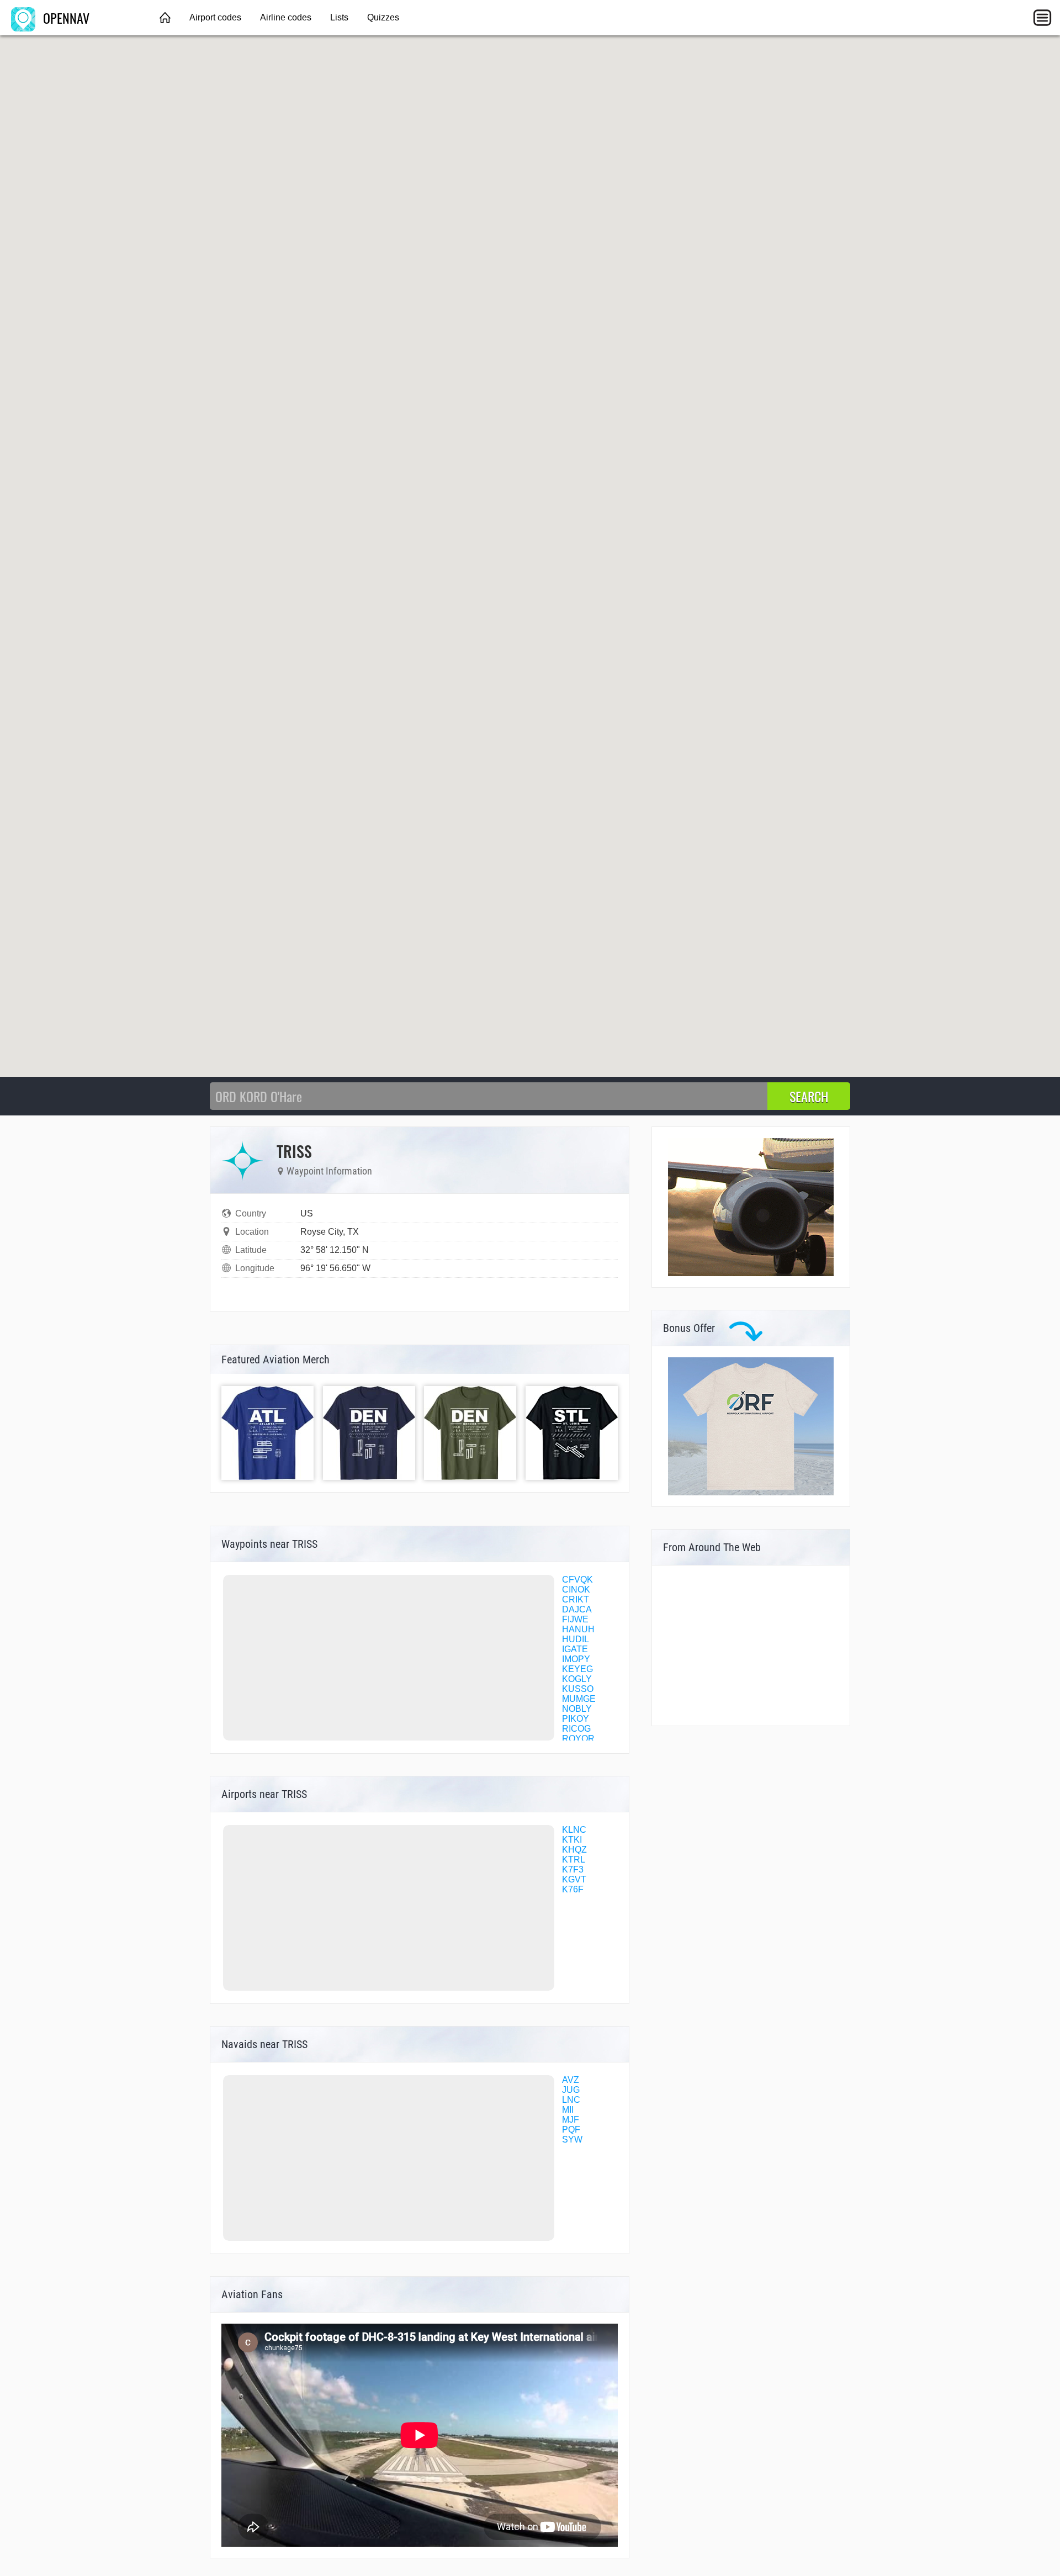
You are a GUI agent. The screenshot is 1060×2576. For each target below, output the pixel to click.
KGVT (574, 1879)
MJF (571, 2120)
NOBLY (577, 1709)
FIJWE (575, 1619)
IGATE (575, 1649)
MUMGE (579, 1699)
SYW (572, 2139)
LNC (571, 2100)
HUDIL (576, 1639)
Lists (339, 17)
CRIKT (576, 1599)
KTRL (574, 1860)
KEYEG (577, 1669)
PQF (571, 2130)
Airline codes (286, 17)
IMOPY (576, 1659)
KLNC (574, 1830)
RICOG (576, 1729)
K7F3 (573, 1869)
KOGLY (577, 1679)
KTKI (572, 1840)
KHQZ (574, 1850)
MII (568, 2110)
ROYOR (578, 1739)
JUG (571, 2090)
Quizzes (383, 17)
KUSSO (578, 1689)
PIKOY (576, 1719)
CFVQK (577, 1580)
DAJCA (577, 1609)
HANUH (578, 1629)
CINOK (576, 1589)
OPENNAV (65, 18)
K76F (573, 1889)
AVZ (571, 2080)
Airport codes (215, 17)
